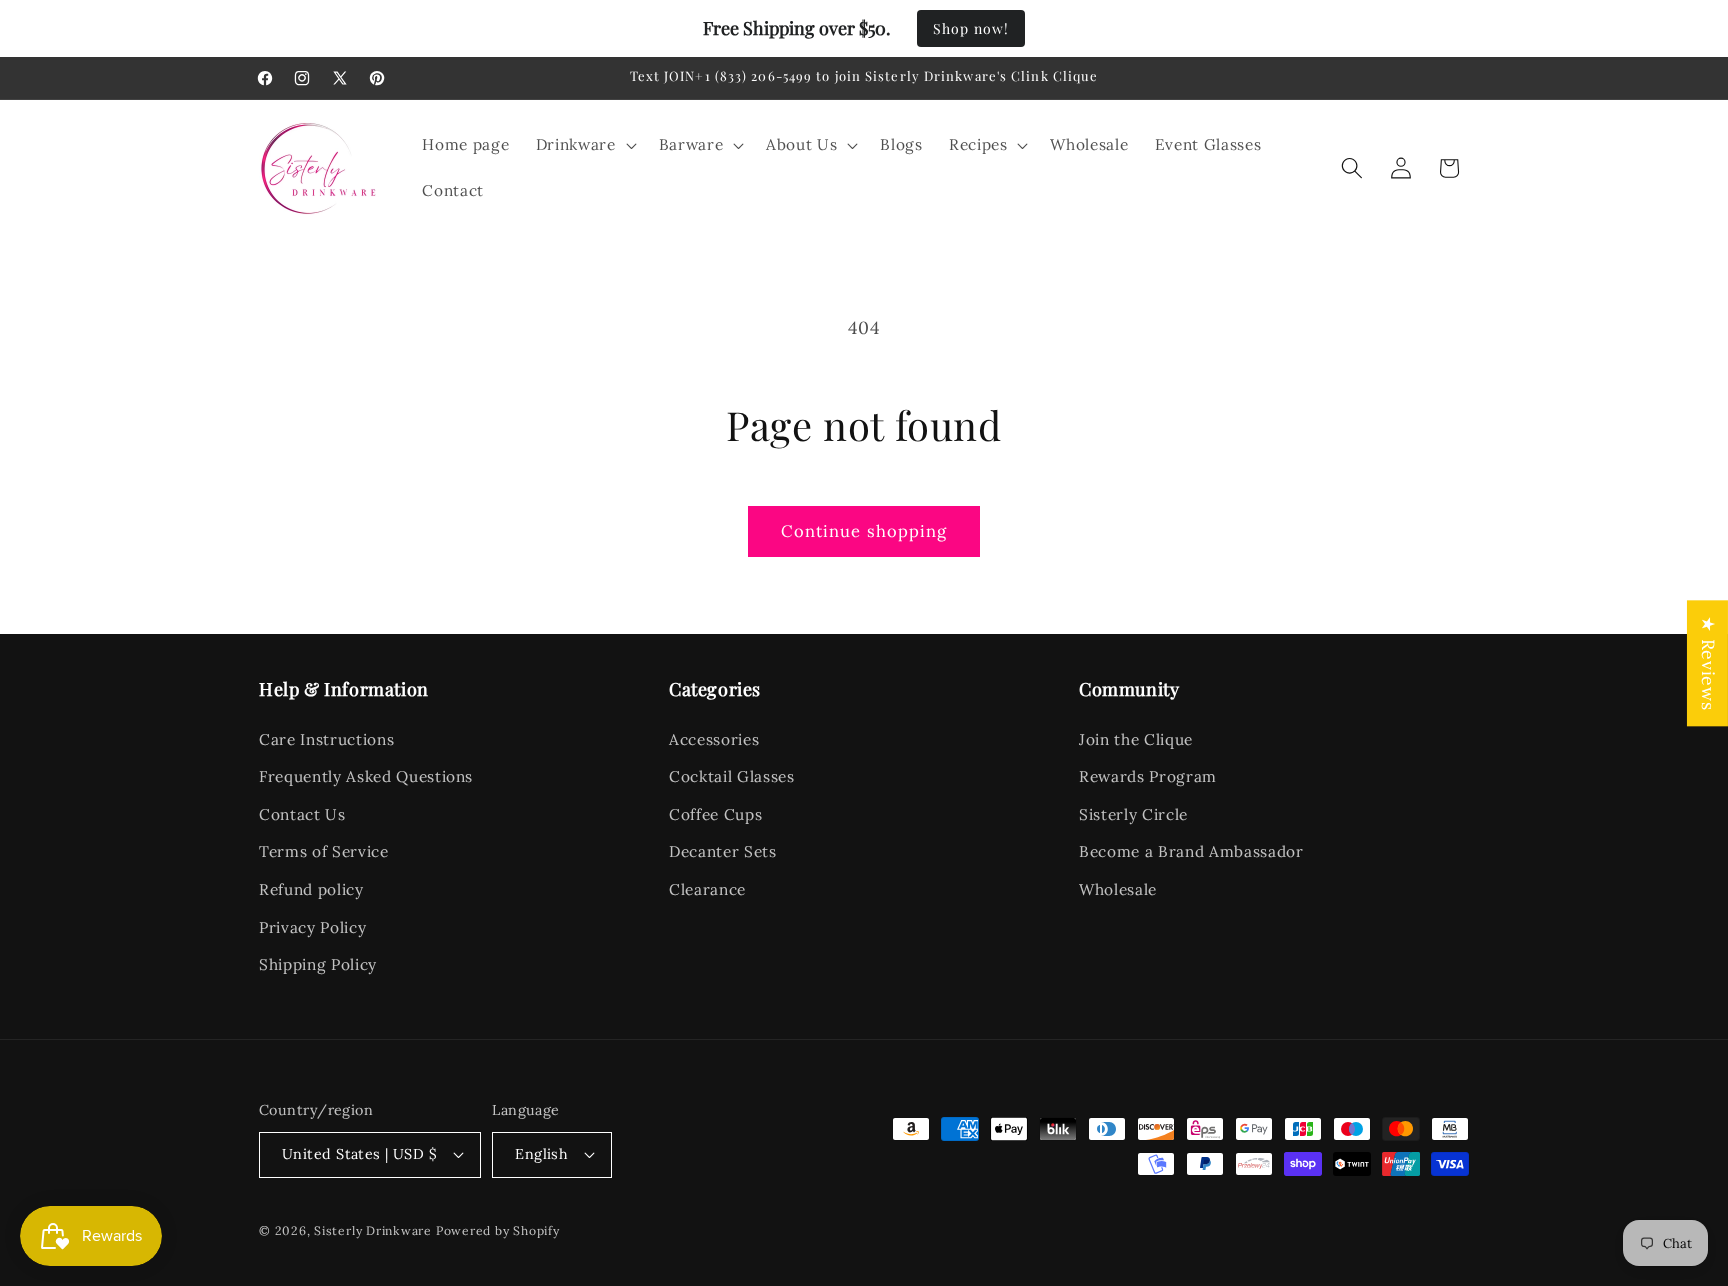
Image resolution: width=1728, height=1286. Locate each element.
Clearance (707, 889)
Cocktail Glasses (732, 776)
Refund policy (311, 889)
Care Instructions (326, 739)
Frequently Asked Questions (366, 776)
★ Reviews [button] (1708, 663)
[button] (584, 145)
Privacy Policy (312, 927)
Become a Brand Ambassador (1191, 851)
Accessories (714, 739)
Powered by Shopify (498, 1230)
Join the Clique (1136, 739)
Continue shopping (864, 531)
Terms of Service (324, 851)
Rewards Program (1148, 776)
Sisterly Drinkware (373, 1230)
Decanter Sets (723, 851)
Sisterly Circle (1133, 814)
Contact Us (302, 814)
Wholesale (1118, 889)
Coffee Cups (715, 814)
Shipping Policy (318, 964)
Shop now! (971, 28)
